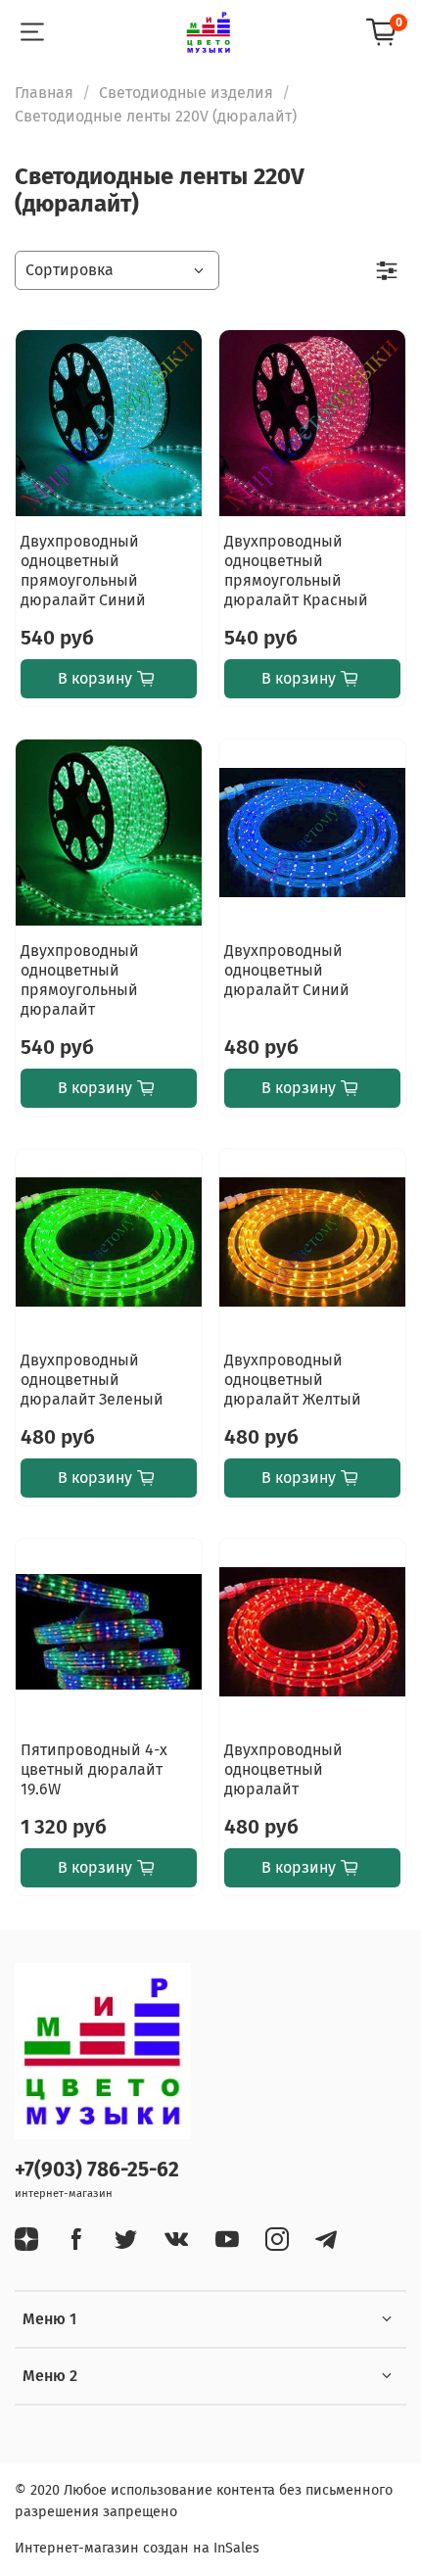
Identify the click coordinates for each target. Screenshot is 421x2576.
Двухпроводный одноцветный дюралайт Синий (287, 970)
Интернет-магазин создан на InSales (137, 2548)
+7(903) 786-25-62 (97, 2170)
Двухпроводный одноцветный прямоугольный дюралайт (80, 980)
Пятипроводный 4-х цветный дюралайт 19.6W (94, 1769)
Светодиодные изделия (186, 93)
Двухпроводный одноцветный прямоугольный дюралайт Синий (83, 571)
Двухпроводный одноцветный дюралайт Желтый (293, 1380)
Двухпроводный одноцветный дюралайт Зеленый (92, 1380)
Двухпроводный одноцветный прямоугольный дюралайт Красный (296, 571)
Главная (44, 93)
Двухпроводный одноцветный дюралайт (283, 1769)
